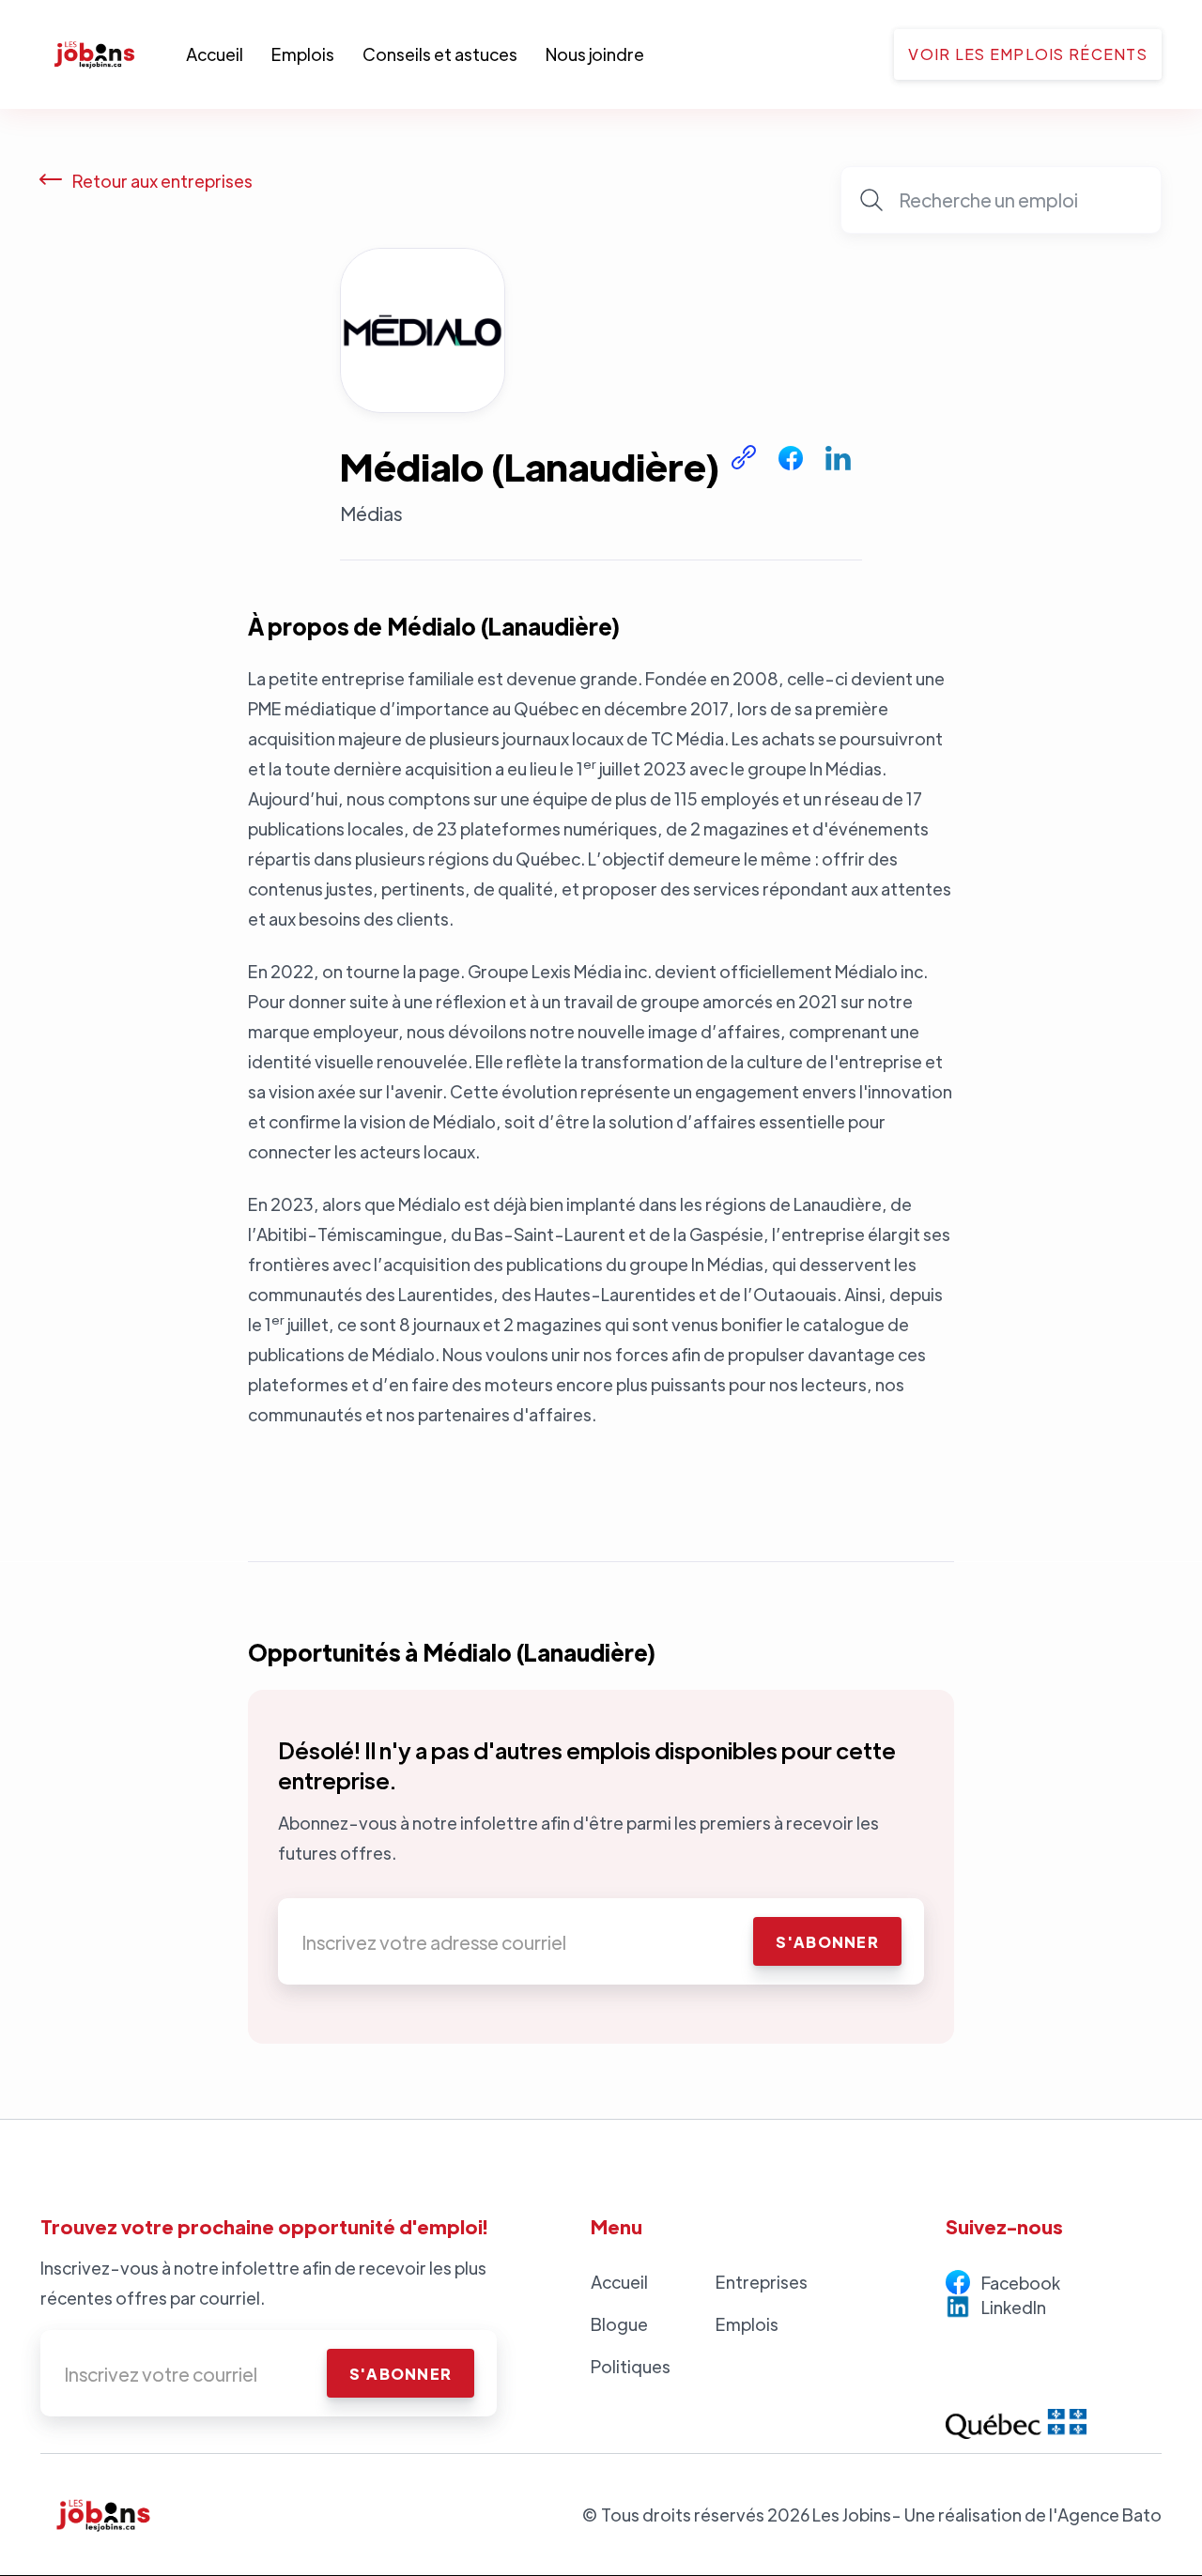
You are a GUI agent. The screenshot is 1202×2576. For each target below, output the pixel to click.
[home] (113, 54)
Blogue (619, 2324)
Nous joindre (595, 54)
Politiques (631, 2366)
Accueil (215, 54)
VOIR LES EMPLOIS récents (1028, 54)
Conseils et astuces (440, 54)
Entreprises (762, 2282)
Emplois (303, 54)
